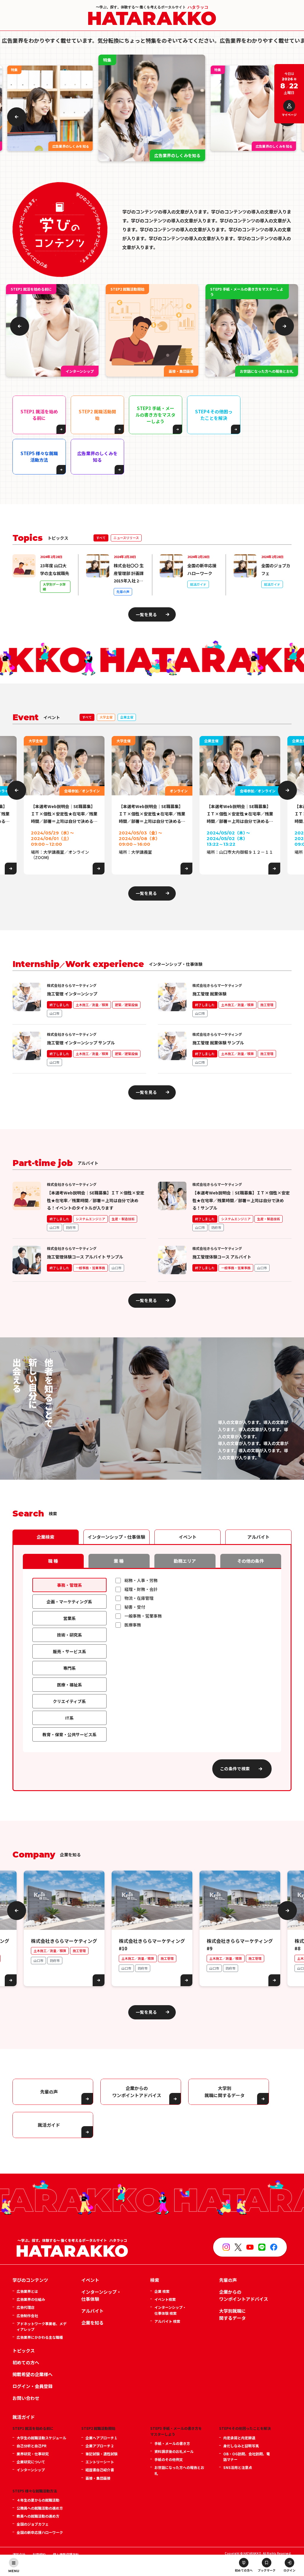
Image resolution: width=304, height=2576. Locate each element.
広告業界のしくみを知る (97, 457)
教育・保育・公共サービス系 (69, 1734)
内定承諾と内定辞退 (239, 2438)
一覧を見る (146, 614)
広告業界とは (27, 2291)
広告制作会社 (27, 2315)
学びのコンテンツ (30, 2280)
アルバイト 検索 (167, 2321)
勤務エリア (185, 1561)
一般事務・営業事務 (143, 1616)
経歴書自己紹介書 (100, 2470)
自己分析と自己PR (31, 2446)
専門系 (69, 1668)
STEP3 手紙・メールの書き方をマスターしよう (155, 415)
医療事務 (133, 1625)
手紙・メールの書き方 (172, 2443)
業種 (119, 1561)
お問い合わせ (26, 2398)
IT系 (69, 1718)
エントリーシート (100, 2462)
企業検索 (45, 1537)
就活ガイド (49, 2125)
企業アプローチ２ (100, 2446)
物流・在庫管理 (139, 1598)
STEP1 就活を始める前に (39, 415)
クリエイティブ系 (69, 1701)
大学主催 (106, 717)
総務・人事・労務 (141, 1580)
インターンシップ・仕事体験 (116, 1537)
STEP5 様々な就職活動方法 (39, 457)
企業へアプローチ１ (102, 2438)
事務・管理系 (69, 1585)
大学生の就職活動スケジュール (41, 2438)
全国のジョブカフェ (33, 2524)
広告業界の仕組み (31, 2299)
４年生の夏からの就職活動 (38, 2500)
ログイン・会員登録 (33, 2386)
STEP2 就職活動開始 (97, 415)
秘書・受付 (135, 1607)
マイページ (289, 115)
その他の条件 (251, 1561)
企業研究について (31, 2462)
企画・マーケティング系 (69, 1602)
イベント (188, 1537)
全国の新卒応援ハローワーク (40, 2532)
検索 (155, 2280)
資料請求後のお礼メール (174, 2451)
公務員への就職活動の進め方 (40, 2508)
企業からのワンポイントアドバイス (137, 2092)
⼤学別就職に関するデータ (225, 2092)
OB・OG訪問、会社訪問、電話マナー (247, 2456)
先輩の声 (49, 2092)
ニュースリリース (126, 538)
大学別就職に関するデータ (232, 2314)
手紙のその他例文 (169, 2459)
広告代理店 (26, 2307)
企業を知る (92, 2323)
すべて (101, 538)
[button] (17, 117)
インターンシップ (31, 2470)
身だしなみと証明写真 (241, 2446)
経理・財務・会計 (141, 1589)
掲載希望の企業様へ (33, 2374)
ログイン (289, 2570)
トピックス (24, 2350)
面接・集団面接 (98, 2478)
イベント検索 (165, 2299)
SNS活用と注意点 (238, 2467)
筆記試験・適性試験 (102, 2454)
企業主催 (127, 717)
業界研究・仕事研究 (33, 2454)
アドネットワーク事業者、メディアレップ (42, 2326)
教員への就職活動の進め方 (38, 2516)
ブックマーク (267, 2570)
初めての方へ (244, 2570)
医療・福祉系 (69, 1685)
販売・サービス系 (69, 1651)
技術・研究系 (69, 1635)
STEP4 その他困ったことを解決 (214, 415)
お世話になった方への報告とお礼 (179, 2470)
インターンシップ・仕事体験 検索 (170, 2310)
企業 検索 (162, 2291)
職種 (53, 1561)
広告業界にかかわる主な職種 (40, 2337)
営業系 (69, 1618)
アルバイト (258, 1537)
